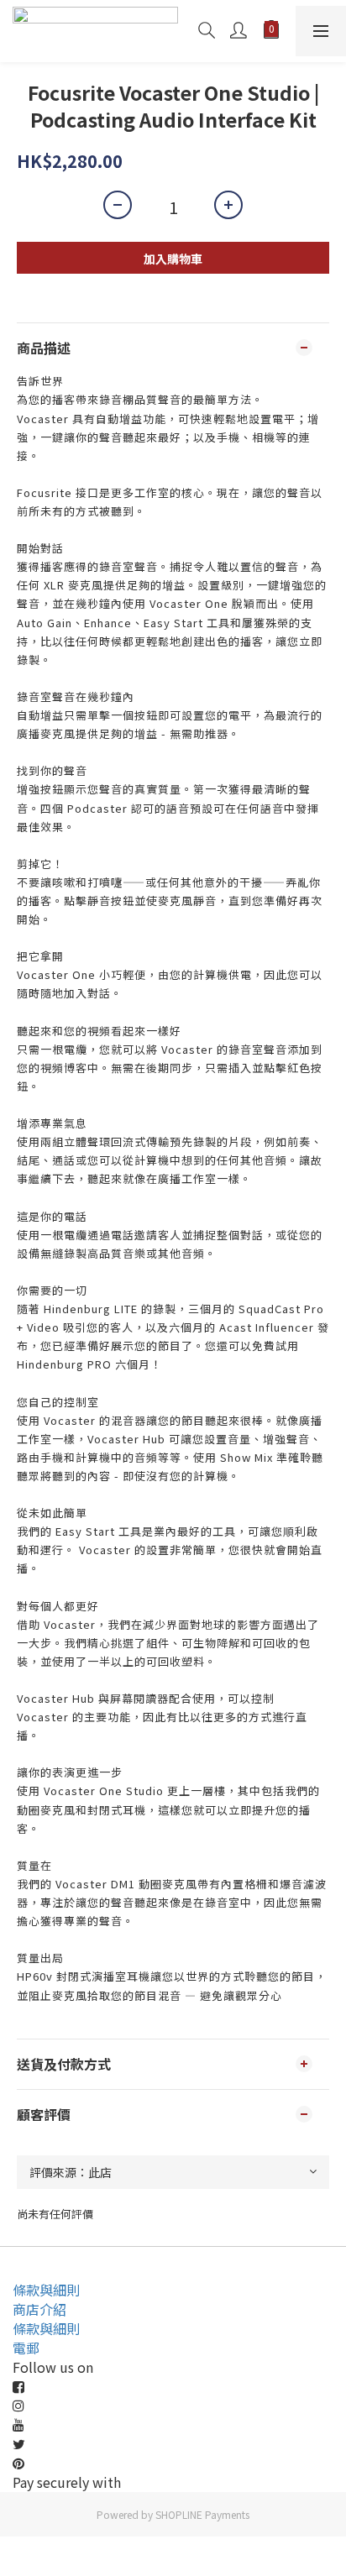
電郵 (26, 2348)
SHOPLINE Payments (202, 2514)
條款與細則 (46, 2290)
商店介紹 (39, 2309)
